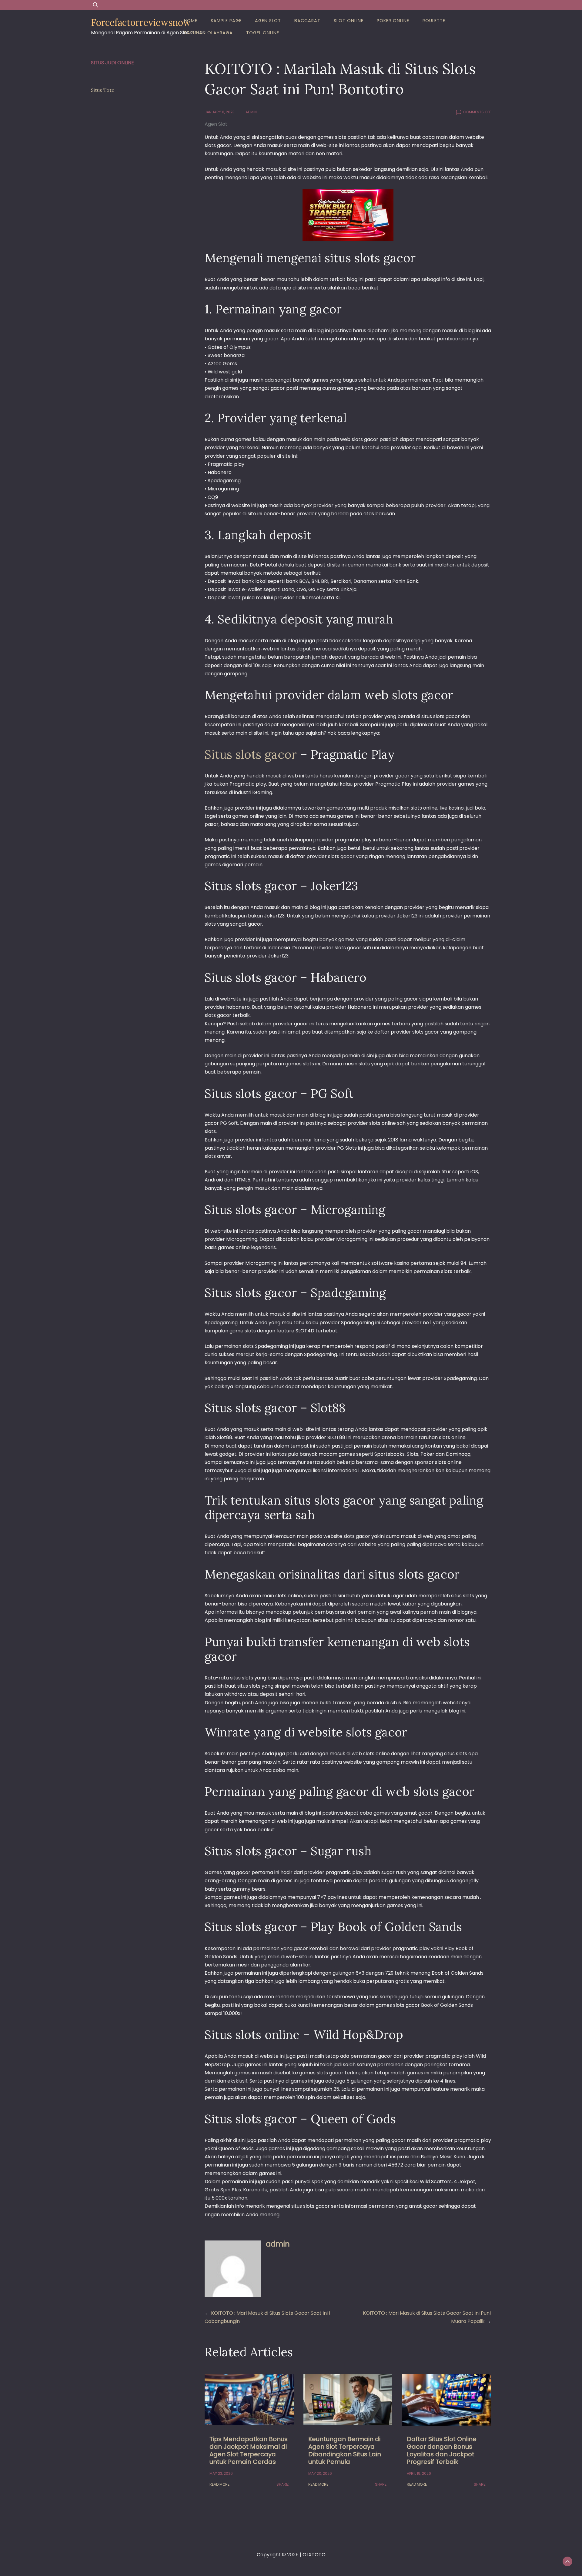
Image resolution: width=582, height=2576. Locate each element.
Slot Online (349, 21)
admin (251, 112)
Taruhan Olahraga (208, 33)
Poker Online (393, 21)
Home (191, 21)
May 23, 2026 (221, 2473)
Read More (219, 2484)
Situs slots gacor (251, 754)
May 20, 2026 (320, 2473)
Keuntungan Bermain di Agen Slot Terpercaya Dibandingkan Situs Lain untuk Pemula (345, 2450)
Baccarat (307, 21)
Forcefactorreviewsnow (141, 22)
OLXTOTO (314, 2555)
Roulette (434, 21)
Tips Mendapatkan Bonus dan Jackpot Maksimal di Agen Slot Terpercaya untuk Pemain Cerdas (249, 2450)
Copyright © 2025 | (280, 2555)
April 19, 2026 (419, 2473)
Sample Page (226, 21)
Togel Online (263, 33)
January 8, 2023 (220, 112)
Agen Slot (268, 21)
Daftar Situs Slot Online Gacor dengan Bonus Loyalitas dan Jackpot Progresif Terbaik (442, 2450)
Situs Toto (103, 90)
